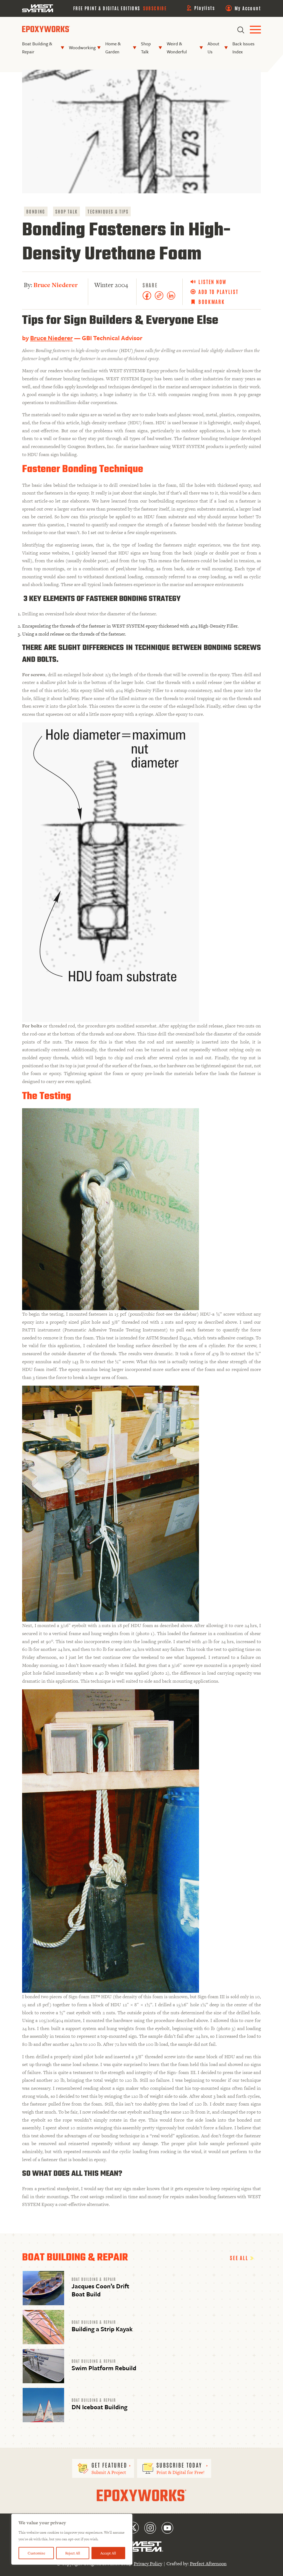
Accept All (108, 2553)
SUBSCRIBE (155, 8)
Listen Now (213, 282)
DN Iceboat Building (99, 2407)
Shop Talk (146, 48)
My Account (248, 8)
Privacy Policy (148, 2564)
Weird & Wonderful (177, 48)
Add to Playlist (218, 292)
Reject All (73, 2553)
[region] (72, 2539)
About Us (213, 48)
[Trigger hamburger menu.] (255, 30)
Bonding (36, 211)
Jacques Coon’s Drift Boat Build (100, 2290)
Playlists (205, 8)
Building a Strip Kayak (102, 2329)
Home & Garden (113, 48)
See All (240, 2258)
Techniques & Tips (108, 211)
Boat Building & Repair (37, 48)
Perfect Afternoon (208, 2564)
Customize (36, 2553)
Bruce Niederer (56, 285)
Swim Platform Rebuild (104, 2368)
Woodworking (82, 48)
